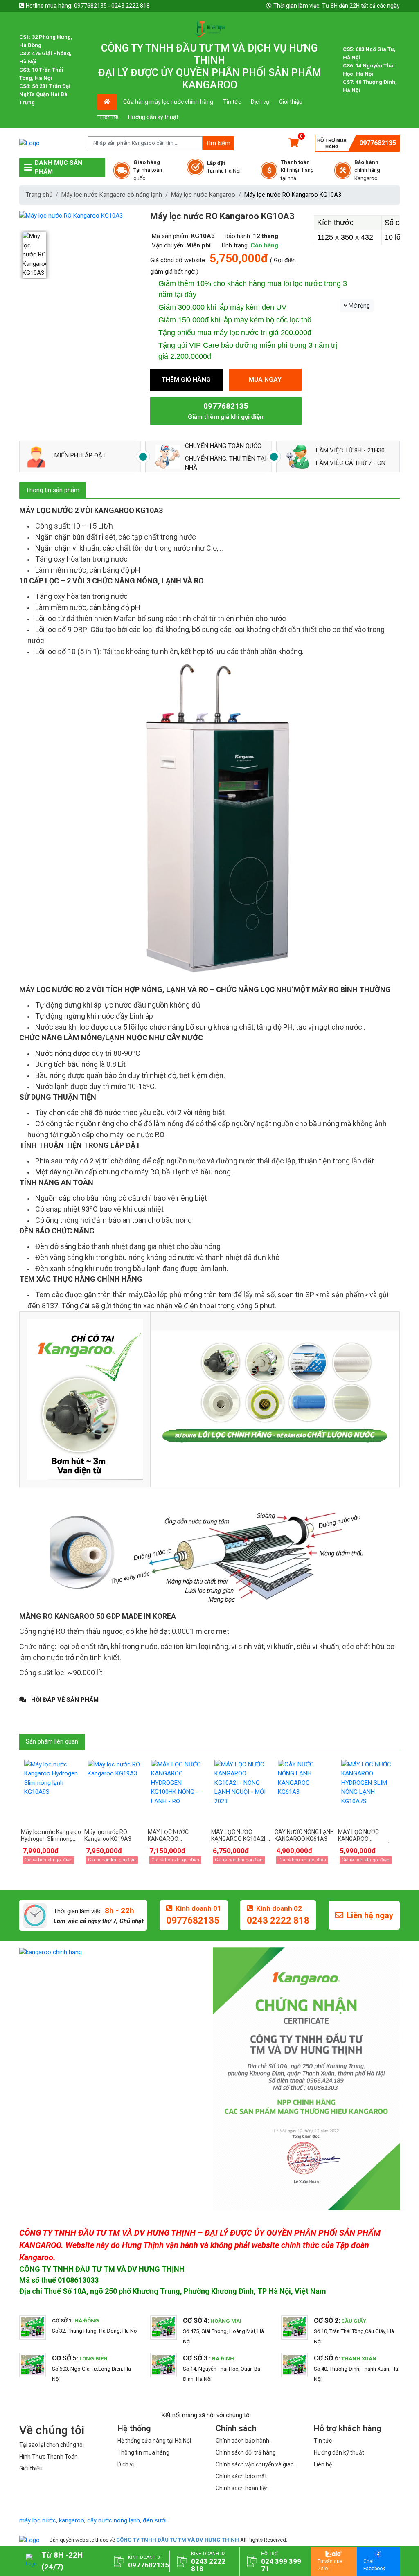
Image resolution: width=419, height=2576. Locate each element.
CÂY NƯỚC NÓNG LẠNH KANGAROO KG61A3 (304, 1835)
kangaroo (72, 2520)
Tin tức (232, 102)
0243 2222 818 (278, 1920)
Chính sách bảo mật (241, 2476)
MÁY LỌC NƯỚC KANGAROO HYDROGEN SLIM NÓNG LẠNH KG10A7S (368, 1836)
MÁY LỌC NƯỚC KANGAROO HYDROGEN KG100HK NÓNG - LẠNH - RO (175, 1836)
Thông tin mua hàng (143, 2452)
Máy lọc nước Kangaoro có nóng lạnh (112, 195)
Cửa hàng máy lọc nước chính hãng (168, 102)
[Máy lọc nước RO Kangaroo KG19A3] (114, 1791)
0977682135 (378, 143)
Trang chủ (39, 195)
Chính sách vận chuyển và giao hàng (255, 2465)
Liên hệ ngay (370, 1915)
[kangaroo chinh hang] (113, 1952)
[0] (294, 143)
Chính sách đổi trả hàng (246, 2452)
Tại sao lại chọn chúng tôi (52, 2445)
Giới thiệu (291, 102)
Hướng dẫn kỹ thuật (153, 117)
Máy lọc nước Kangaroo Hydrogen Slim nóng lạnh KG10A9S (51, 1836)
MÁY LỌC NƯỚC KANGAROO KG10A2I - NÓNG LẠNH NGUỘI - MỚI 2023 (240, 1836)
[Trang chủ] (29, 2540)
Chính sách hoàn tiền (242, 2488)
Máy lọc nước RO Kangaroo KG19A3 (108, 1835)
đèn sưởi (155, 2520)
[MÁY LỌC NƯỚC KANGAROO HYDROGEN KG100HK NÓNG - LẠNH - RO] (178, 1791)
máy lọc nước (38, 2520)
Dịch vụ (260, 102)
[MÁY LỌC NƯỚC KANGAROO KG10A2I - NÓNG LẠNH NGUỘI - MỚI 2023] (241, 1791)
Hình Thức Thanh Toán (48, 2457)
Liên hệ (109, 117)
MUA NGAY (265, 380)
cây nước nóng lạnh (114, 2520)
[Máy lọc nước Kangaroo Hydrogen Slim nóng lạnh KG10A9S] (51, 1791)
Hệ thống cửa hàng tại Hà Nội (154, 2441)
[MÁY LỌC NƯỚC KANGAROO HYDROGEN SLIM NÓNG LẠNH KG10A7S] (368, 1791)
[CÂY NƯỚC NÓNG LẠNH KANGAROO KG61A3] (305, 1791)
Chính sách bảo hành (242, 2441)
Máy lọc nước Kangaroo (203, 195)
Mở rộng (359, 306)
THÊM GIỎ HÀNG (186, 380)
